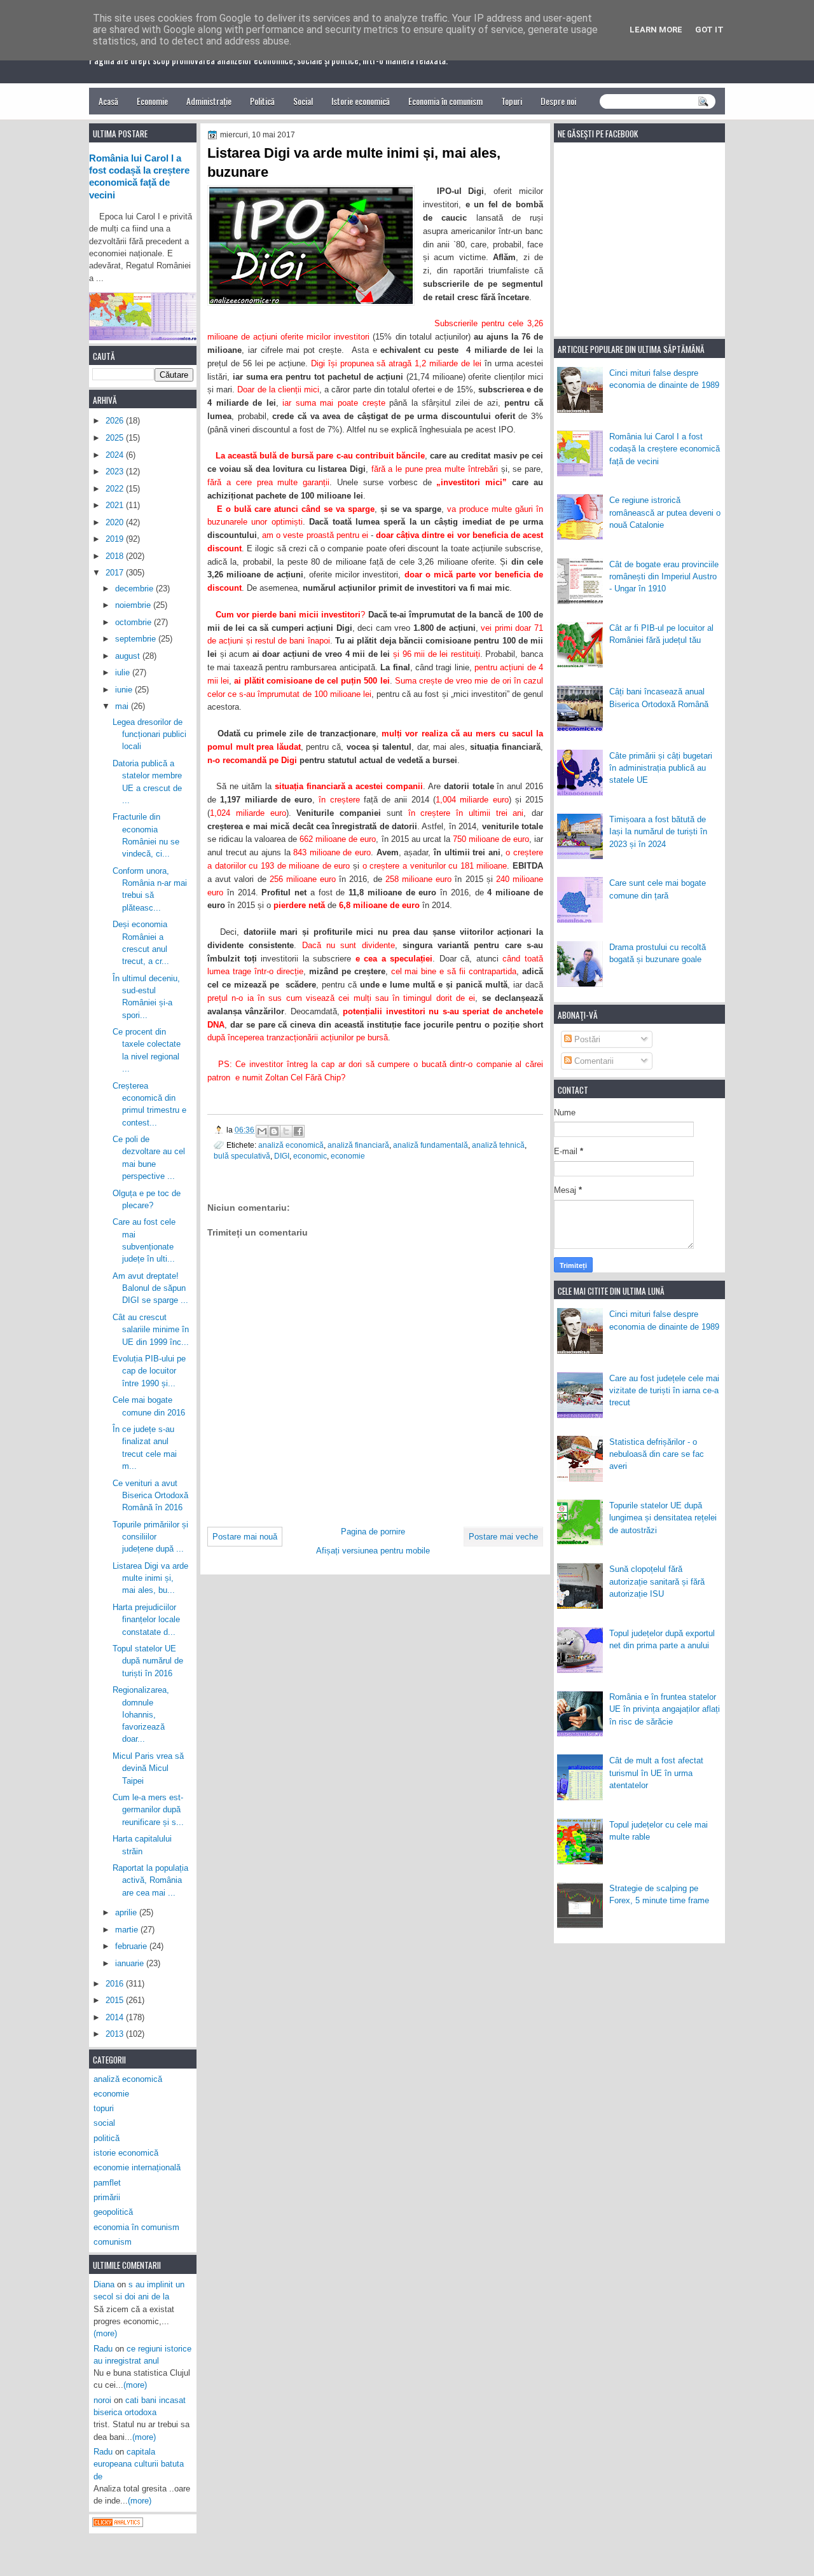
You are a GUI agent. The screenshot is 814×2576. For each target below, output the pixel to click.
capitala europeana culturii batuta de (139, 2464)
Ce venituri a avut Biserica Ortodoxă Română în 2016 (150, 1496)
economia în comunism (136, 2227)
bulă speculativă (242, 1156)
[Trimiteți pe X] (286, 1131)
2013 (116, 2034)
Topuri (512, 101)
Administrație (209, 101)
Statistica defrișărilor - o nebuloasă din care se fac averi (657, 1454)
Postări (586, 1039)
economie (348, 1156)
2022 (116, 489)
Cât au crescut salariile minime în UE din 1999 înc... (151, 1330)
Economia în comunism (445, 101)
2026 (116, 421)
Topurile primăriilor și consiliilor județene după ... (150, 1537)
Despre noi (558, 101)
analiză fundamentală (431, 1145)
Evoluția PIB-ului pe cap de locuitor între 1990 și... (149, 1371)
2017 (116, 573)
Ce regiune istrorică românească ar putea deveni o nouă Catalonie (665, 513)
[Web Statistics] (118, 2524)
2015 (116, 2000)
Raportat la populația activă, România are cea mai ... (150, 1880)
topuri (104, 2108)
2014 (116, 2017)
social (104, 2123)
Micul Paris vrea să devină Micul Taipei (148, 1768)
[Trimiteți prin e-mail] (262, 1131)
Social (303, 101)
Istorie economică (361, 101)
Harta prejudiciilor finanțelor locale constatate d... (146, 1620)
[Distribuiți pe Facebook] (298, 1131)
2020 (116, 522)
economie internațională (137, 2167)
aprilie (127, 1912)
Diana (104, 2284)
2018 (116, 556)
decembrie (135, 589)
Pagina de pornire (373, 1532)
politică (107, 2138)
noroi (102, 2400)
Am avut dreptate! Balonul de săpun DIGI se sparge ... (150, 1288)
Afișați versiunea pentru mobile (373, 1551)
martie (128, 1930)
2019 (116, 539)
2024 (116, 455)
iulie (124, 672)
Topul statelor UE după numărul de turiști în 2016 (148, 1661)
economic (310, 1156)
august (129, 656)
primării (107, 2197)
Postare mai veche (503, 1537)
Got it (709, 30)
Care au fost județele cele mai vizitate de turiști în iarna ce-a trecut (664, 1391)
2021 (116, 505)
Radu (103, 2349)
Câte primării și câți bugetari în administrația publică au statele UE (661, 768)
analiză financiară (358, 1145)
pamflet (107, 2183)
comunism (113, 2242)
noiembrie (134, 605)
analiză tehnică (498, 1145)
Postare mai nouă (245, 1537)
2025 (116, 438)
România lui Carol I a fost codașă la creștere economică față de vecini (665, 449)
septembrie (137, 639)
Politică (262, 101)
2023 (116, 472)
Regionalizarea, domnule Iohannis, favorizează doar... (141, 1714)
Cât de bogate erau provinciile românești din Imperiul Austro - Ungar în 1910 (664, 577)
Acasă (108, 101)
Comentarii (593, 1061)
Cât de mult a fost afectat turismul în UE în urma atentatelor (656, 1773)
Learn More (656, 30)
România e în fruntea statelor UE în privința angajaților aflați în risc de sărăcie (665, 1709)
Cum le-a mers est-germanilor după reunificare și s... (148, 1810)
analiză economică (291, 1145)
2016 (116, 1984)
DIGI (282, 1156)
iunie (125, 690)
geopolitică (113, 2212)
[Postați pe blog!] (274, 1131)
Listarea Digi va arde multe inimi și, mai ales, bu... (150, 1578)
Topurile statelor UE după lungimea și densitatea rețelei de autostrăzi (663, 1518)
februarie (132, 1946)
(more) (105, 2333)
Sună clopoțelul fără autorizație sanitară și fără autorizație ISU (657, 1581)
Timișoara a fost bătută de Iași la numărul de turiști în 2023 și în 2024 (658, 832)
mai (123, 706)
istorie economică (126, 2153)
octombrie (135, 622)
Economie (152, 101)
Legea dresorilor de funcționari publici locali (149, 734)
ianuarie (131, 1963)
